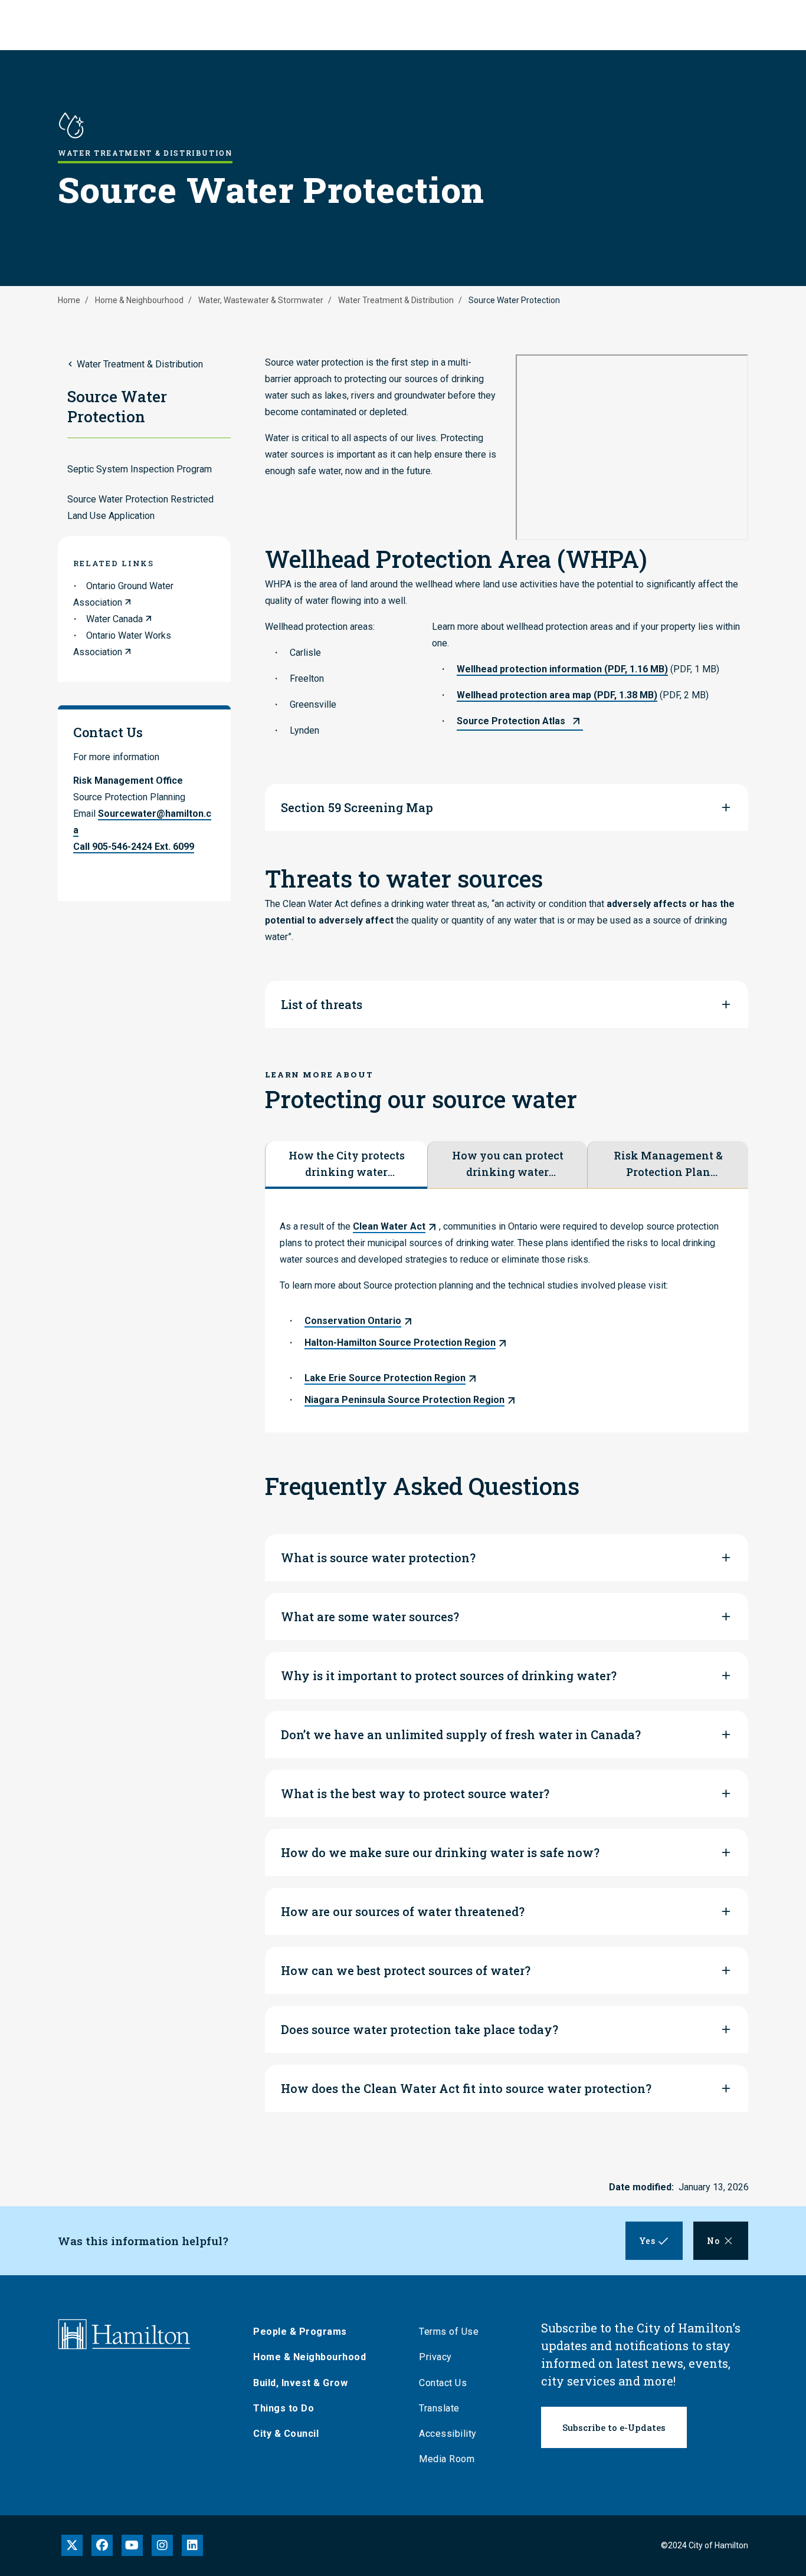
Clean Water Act (389, 1226)
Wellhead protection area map (557, 695)
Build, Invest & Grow (300, 2383)
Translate (439, 2408)
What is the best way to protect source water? (415, 1793)
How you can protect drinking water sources (508, 1164)
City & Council (286, 2434)
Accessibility (448, 2434)
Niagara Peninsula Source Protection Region (404, 1400)
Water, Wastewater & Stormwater (261, 300)
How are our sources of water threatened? (403, 1911)
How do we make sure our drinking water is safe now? (440, 1852)
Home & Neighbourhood (139, 300)
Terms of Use (449, 2332)
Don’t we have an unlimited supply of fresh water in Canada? (461, 1734)
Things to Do (284, 2408)
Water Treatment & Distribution (396, 300)
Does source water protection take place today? (420, 2029)
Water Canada (114, 619)
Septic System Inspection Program (140, 469)
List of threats (322, 1004)
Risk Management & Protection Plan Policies (668, 1164)
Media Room (447, 2459)
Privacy (435, 2357)
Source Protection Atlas (511, 721)
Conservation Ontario (353, 1321)
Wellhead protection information (562, 669)
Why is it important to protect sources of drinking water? (449, 1675)
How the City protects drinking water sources (347, 1164)
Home (69, 300)
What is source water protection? (378, 1558)
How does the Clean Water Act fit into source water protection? (466, 2088)
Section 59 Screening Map (357, 807)
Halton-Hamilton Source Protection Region (400, 1343)
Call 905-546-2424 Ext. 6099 (134, 847)
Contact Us (443, 2383)
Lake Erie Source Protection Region (385, 1378)
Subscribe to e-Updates (614, 2427)
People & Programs (300, 2332)
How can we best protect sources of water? (406, 1970)
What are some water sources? (370, 1616)
